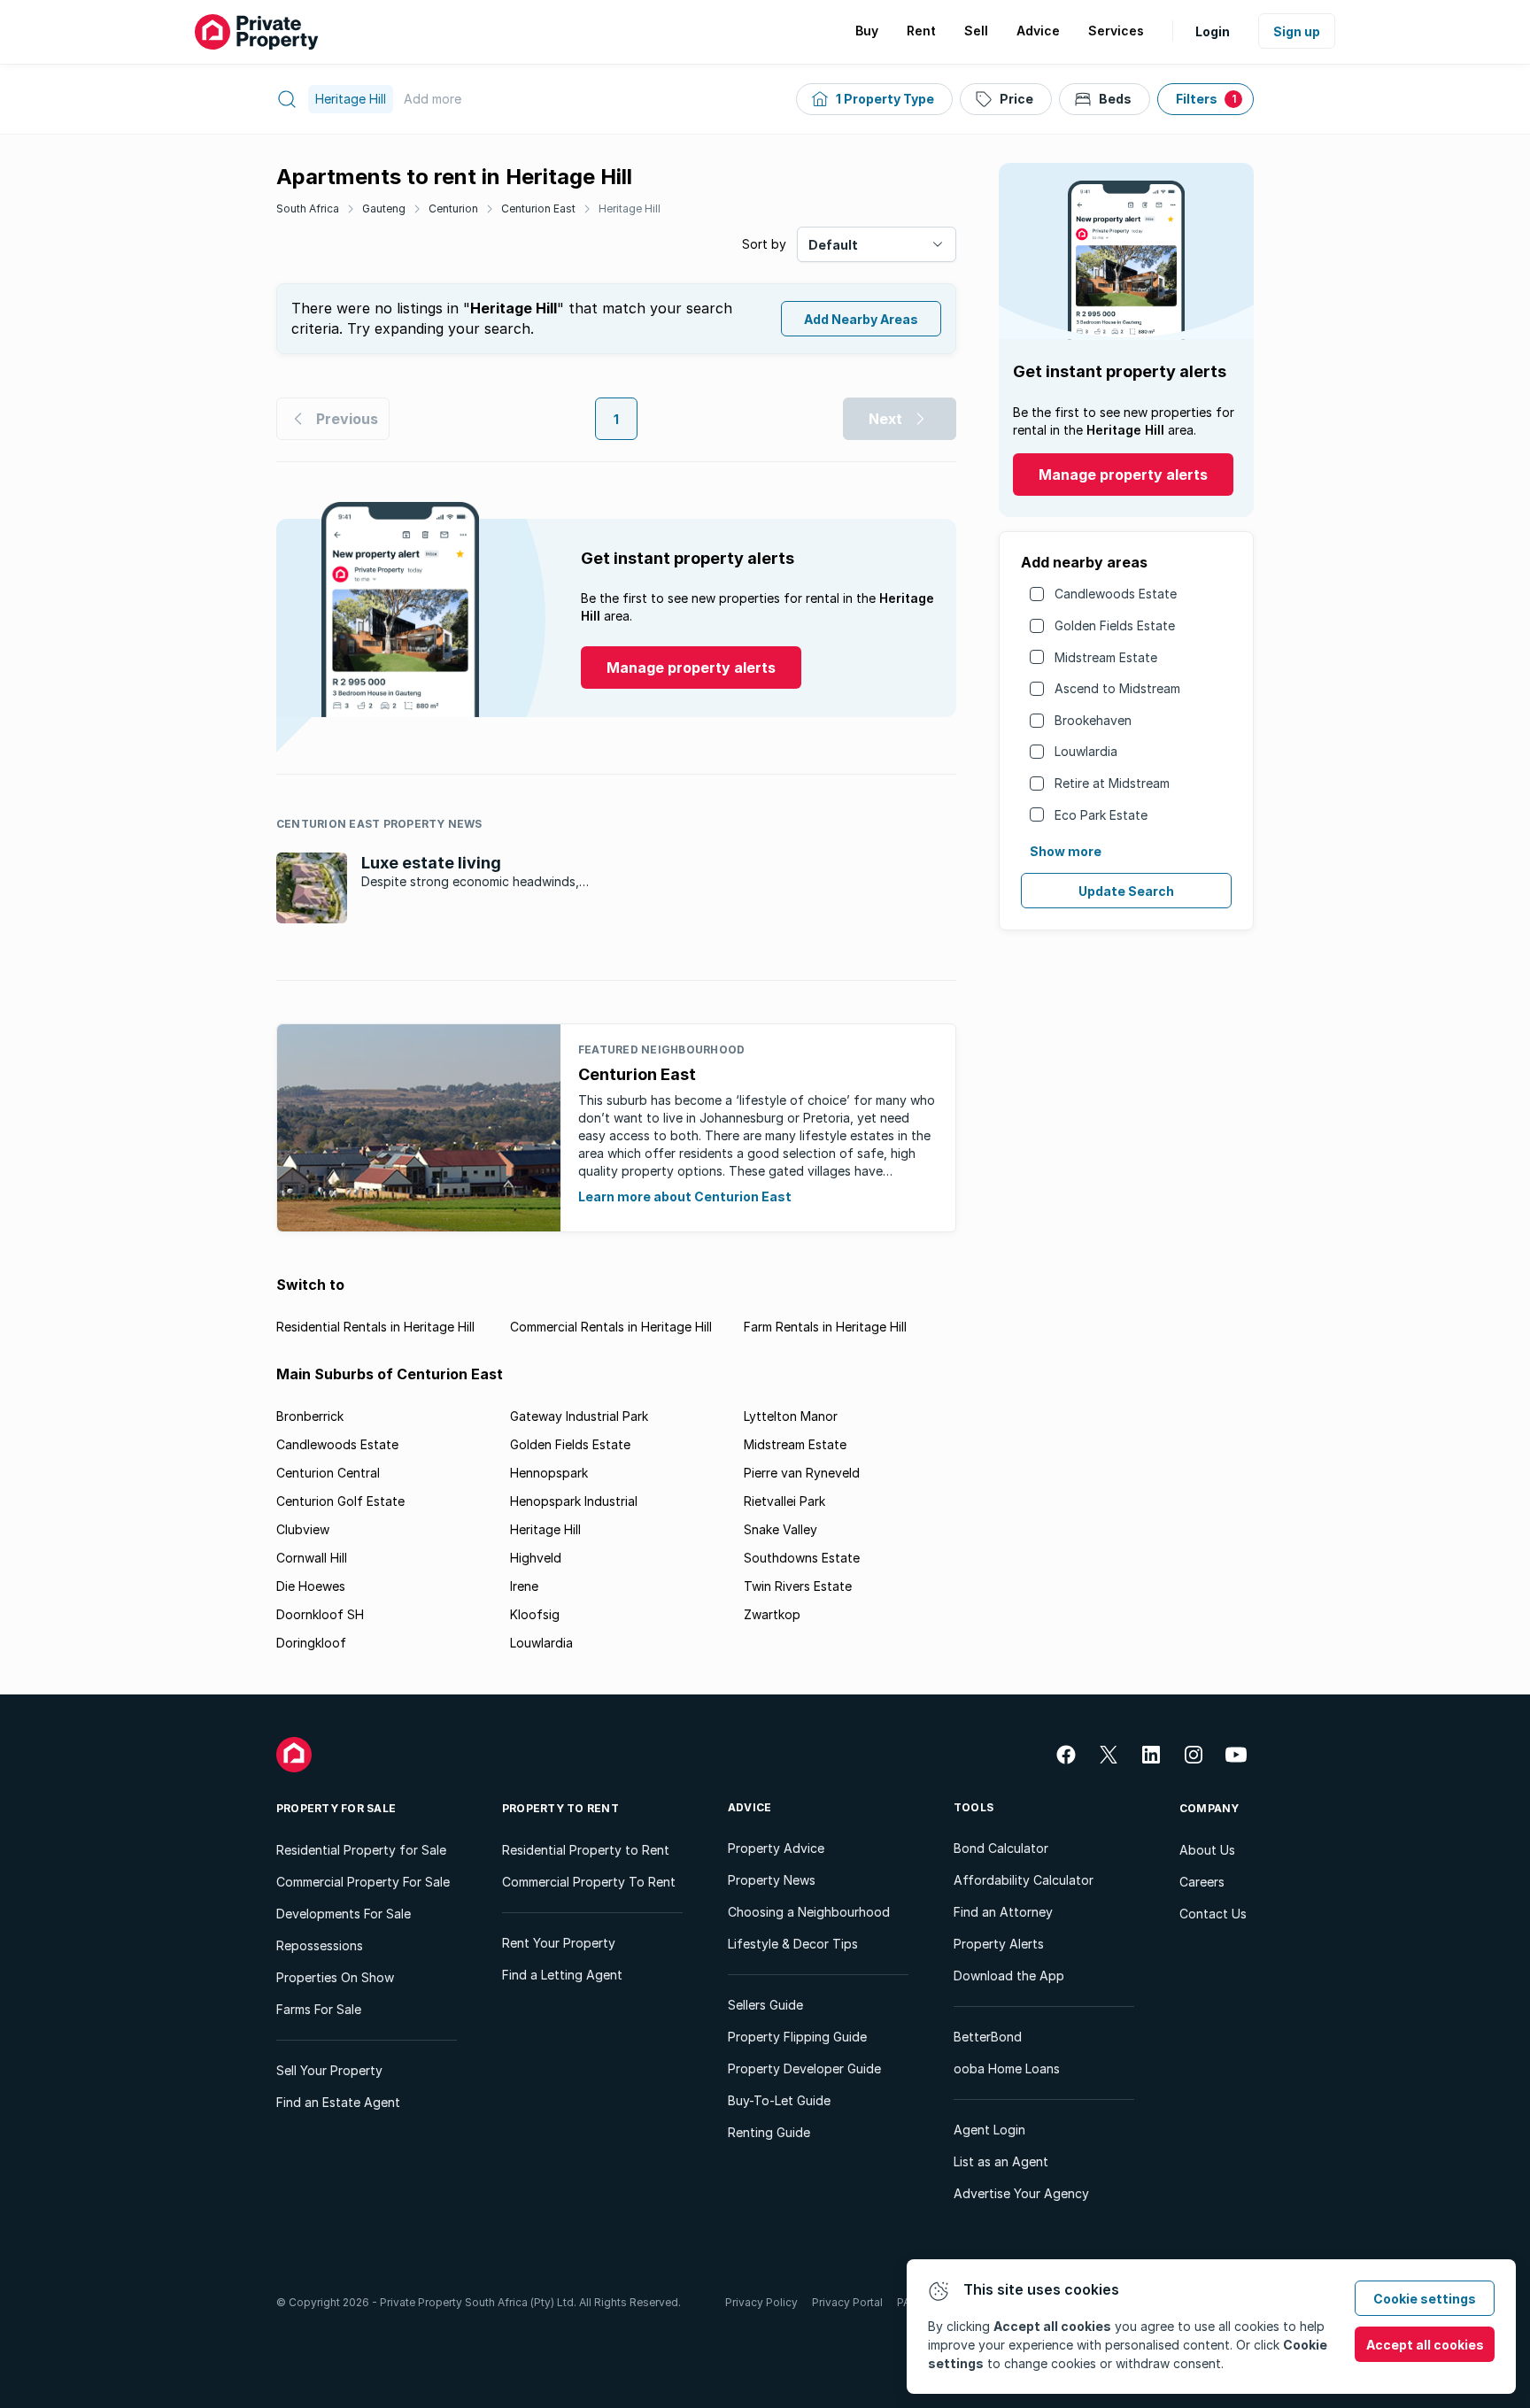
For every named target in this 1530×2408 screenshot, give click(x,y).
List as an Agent (1001, 2161)
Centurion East (538, 208)
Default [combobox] (833, 245)
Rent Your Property (559, 1943)
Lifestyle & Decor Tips (793, 1944)
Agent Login (989, 2130)
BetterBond (988, 2037)
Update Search (1126, 891)
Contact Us (1213, 1914)
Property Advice (776, 1848)
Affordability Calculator (1024, 1880)
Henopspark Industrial (574, 1501)
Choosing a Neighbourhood (809, 1912)
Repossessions (320, 1945)
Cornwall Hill (312, 1558)
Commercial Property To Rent (589, 1882)
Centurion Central (328, 1473)
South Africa (308, 208)
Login (1213, 31)
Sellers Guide (765, 2005)
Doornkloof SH (320, 1614)
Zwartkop (772, 1614)
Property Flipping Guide (797, 2037)
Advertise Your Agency (1021, 2193)
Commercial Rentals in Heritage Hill (611, 1327)
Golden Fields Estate (1115, 625)
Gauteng (384, 208)
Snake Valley (780, 1529)
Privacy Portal (847, 2302)
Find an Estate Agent (338, 2102)
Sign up (1297, 31)
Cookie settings (1425, 2299)
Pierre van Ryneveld (802, 1473)
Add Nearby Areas (861, 319)
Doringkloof (311, 1643)
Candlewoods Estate (1116, 594)
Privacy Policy (761, 2302)
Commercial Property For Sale (363, 1882)
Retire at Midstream (1112, 783)
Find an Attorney (1003, 1912)
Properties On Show (335, 1977)
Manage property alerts (1123, 475)
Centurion (453, 208)
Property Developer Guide (804, 2068)
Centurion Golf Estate (340, 1501)
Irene (524, 1586)
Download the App (1009, 1976)
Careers (1202, 1882)
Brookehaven (1093, 720)
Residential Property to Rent (586, 1850)
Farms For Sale (319, 2009)
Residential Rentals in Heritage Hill (375, 1327)
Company (1209, 1808)
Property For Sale (336, 1808)
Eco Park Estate (1101, 815)
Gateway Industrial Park (579, 1416)
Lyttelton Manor (791, 1416)
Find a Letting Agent (562, 1975)
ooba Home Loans (1007, 2068)
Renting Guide (769, 2132)
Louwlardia (1086, 751)
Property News (772, 1880)
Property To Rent (560, 1808)
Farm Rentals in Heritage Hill (825, 1327)
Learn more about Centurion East (685, 1196)
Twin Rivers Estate (798, 1586)
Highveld (536, 1558)
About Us (1207, 1850)
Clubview (303, 1529)
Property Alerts (999, 1944)
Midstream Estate (1106, 657)
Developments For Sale (344, 1914)
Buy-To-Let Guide (779, 2100)
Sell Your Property (329, 2070)
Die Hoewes (311, 1586)
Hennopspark (549, 1473)
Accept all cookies (1425, 2345)
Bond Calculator (1001, 1848)
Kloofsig (535, 1614)
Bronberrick (310, 1416)
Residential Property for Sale (361, 1850)
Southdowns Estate (802, 1558)
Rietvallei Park (784, 1501)
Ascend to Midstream (1117, 688)
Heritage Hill (630, 208)
